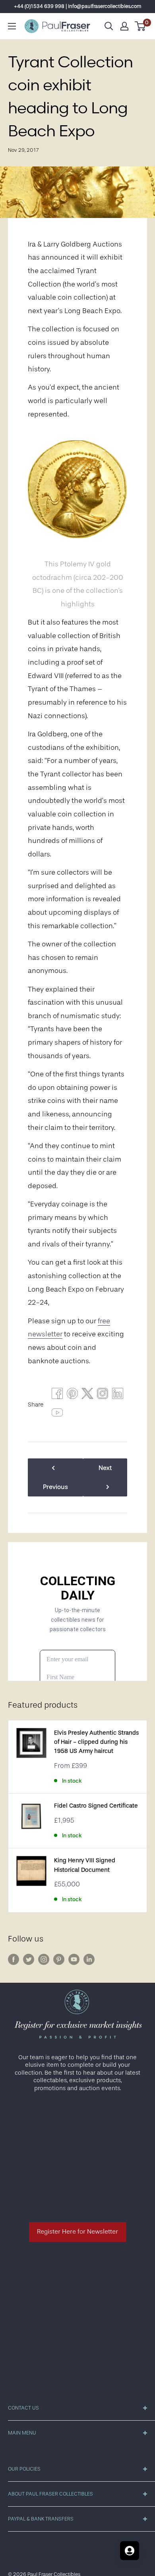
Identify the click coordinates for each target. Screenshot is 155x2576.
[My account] (124, 26)
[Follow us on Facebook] (14, 1959)
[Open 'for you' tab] (130, 2551)
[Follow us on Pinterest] (59, 1959)
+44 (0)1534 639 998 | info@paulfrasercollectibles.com (78, 6)
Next (105, 1468)
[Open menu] (12, 26)
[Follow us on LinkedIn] (89, 1959)
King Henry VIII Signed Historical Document (85, 1865)
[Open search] (109, 26)
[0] (140, 26)
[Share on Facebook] (57, 1395)
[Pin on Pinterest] (72, 1395)
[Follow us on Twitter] (29, 1959)
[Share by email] (103, 1395)
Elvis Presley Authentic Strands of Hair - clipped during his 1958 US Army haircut (96, 1742)
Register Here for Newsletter (77, 2232)
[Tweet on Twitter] (87, 1395)
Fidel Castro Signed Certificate (96, 1806)
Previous (55, 1487)
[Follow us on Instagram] (44, 1959)
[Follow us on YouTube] (74, 1959)
